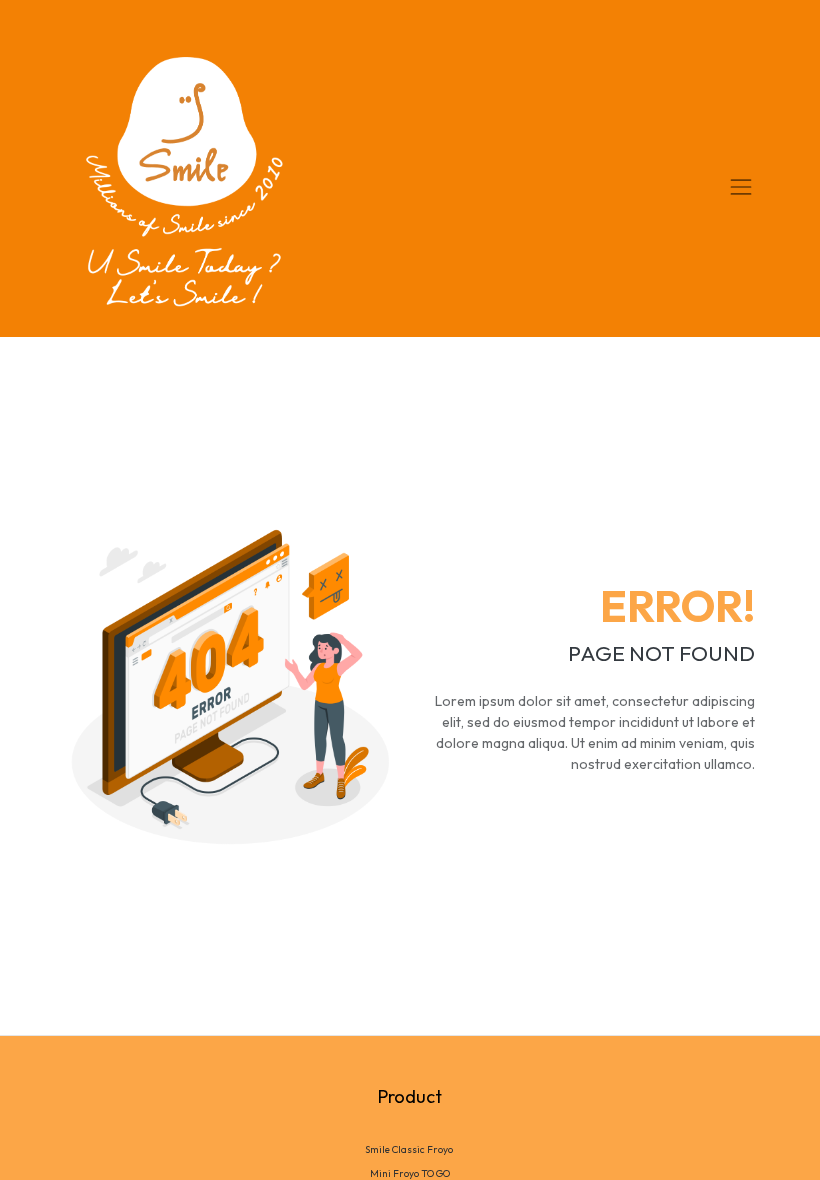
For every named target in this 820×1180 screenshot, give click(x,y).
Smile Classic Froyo (409, 1149)
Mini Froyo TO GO (410, 1173)
